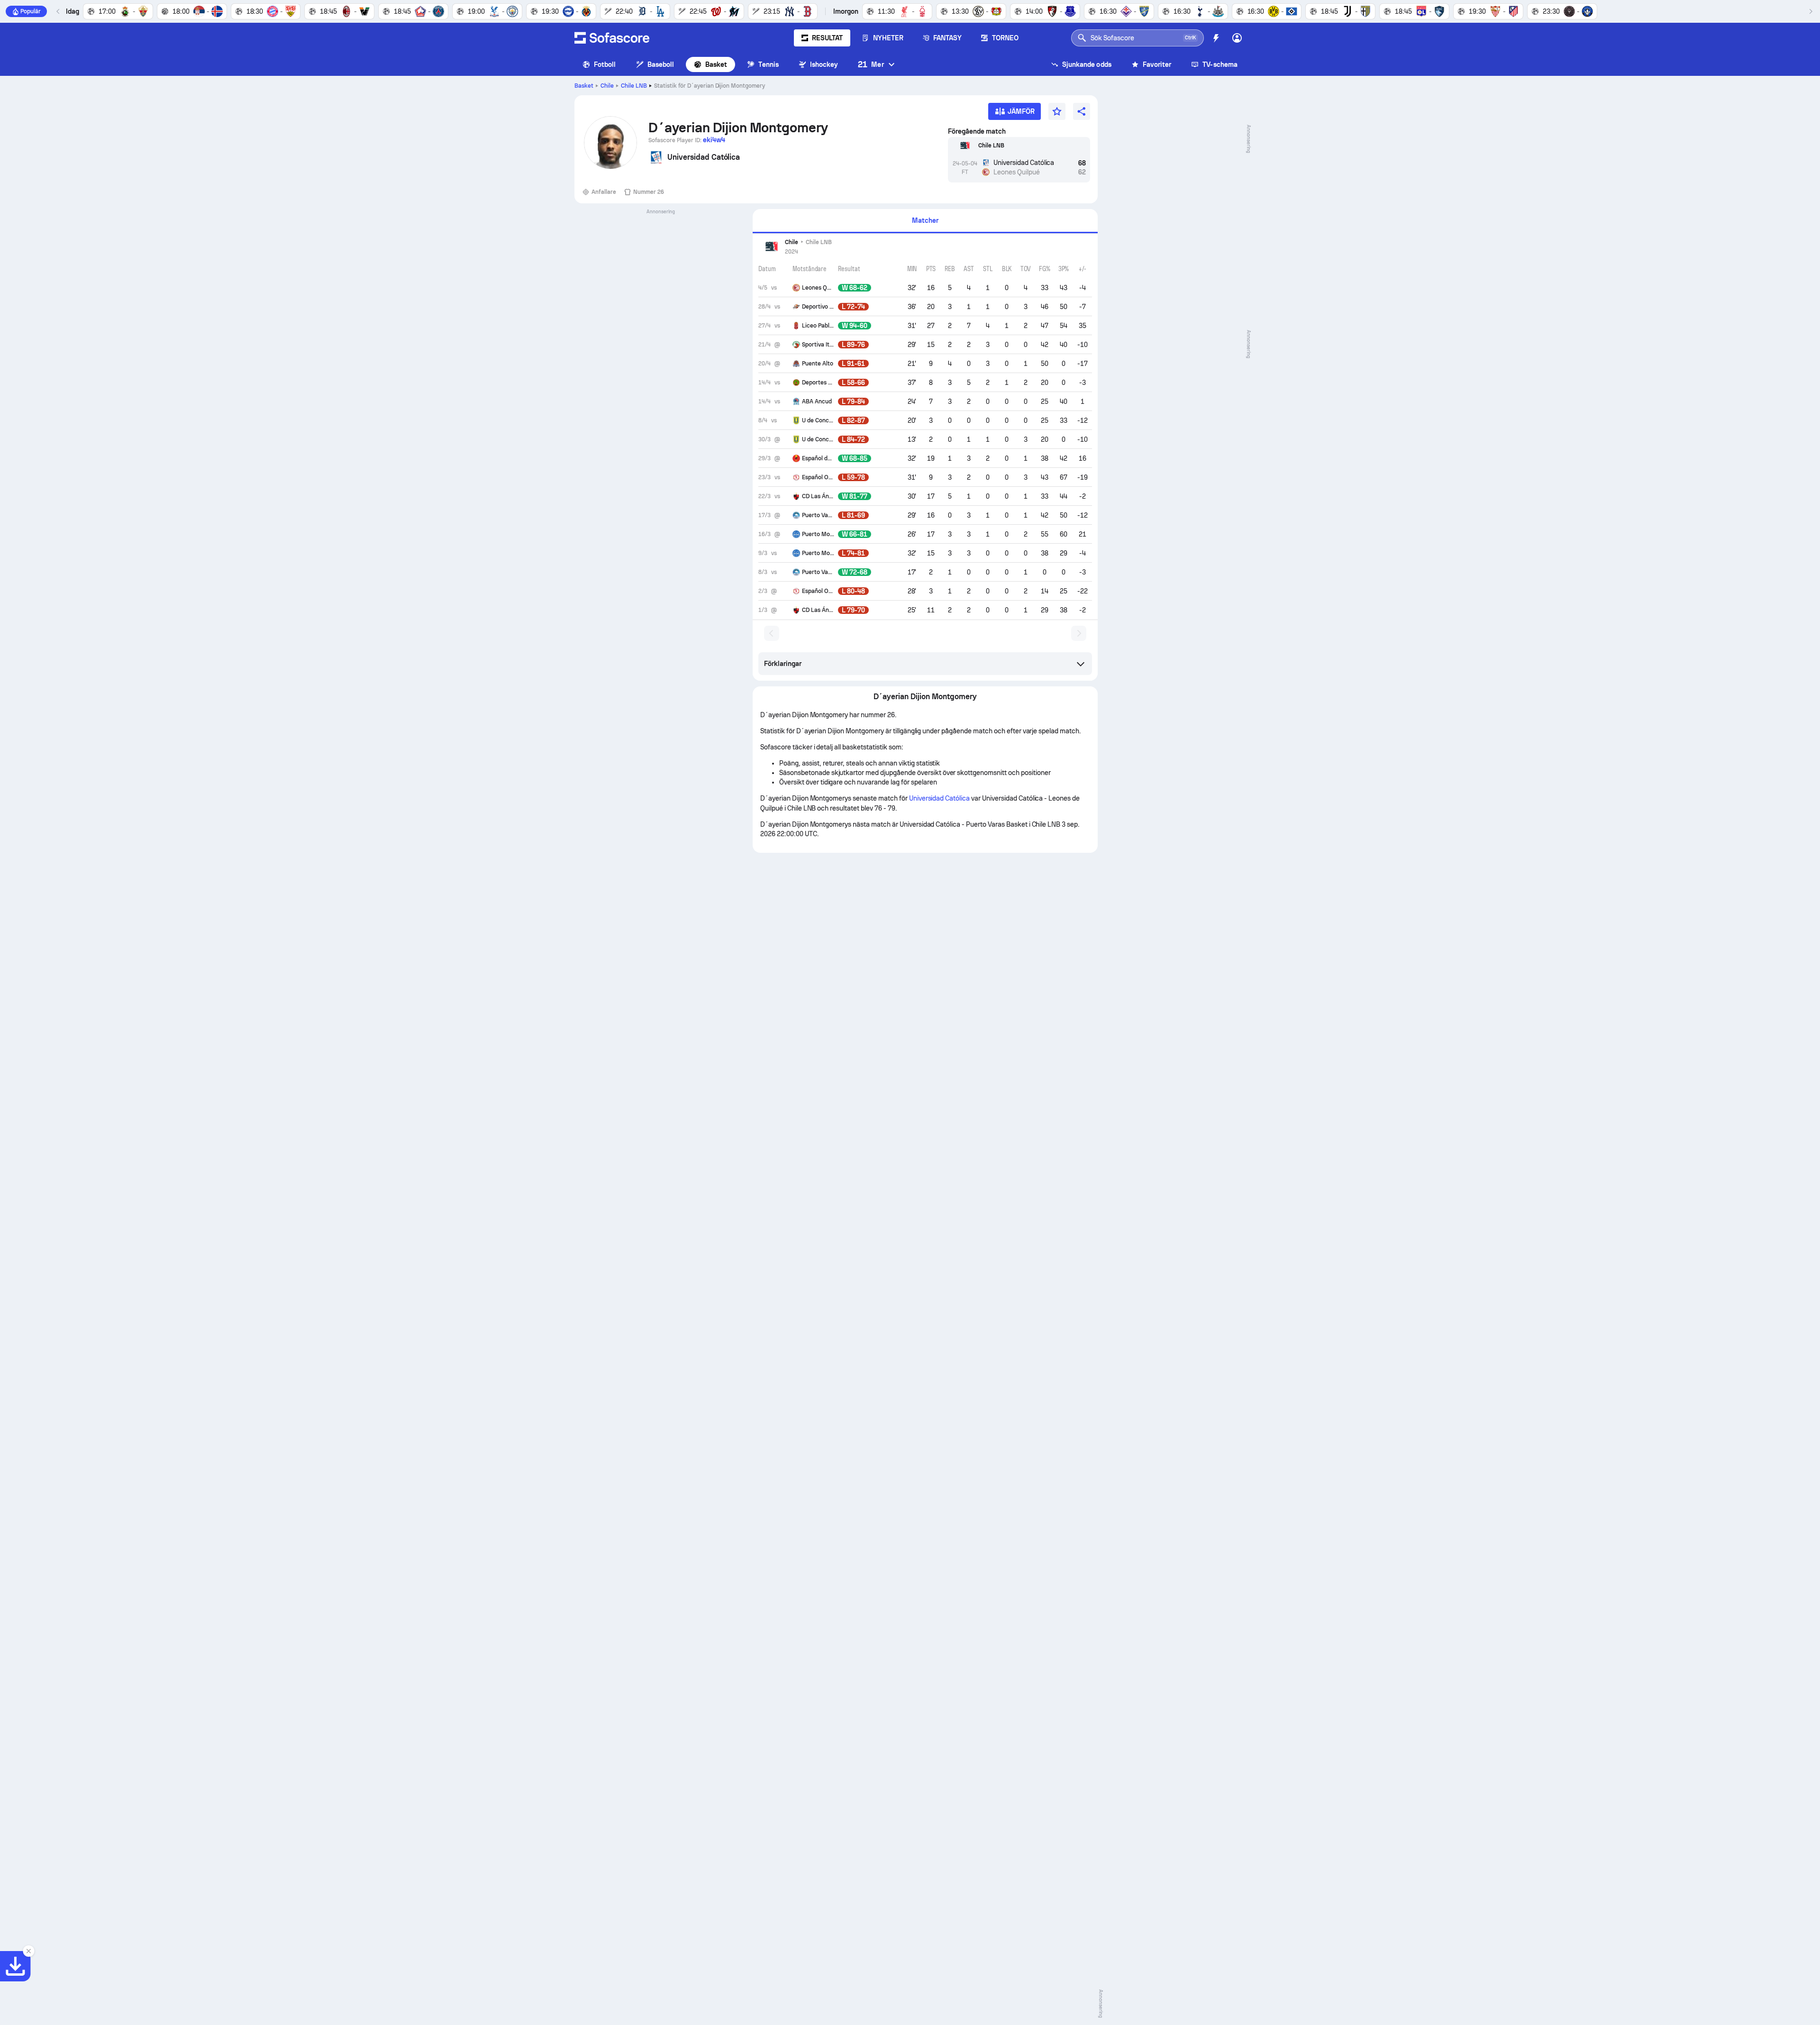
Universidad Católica (939, 798)
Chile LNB (634, 86)
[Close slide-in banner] (28, 1951)
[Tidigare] (58, 11)
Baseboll (661, 64)
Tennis (768, 64)
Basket (716, 64)
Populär (31, 11)
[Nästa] (1811, 11)
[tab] (925, 221)
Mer (871, 64)
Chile (607, 86)
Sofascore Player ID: (687, 140)
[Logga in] (1237, 38)
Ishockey (824, 64)
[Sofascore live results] (612, 38)
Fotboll (605, 64)
